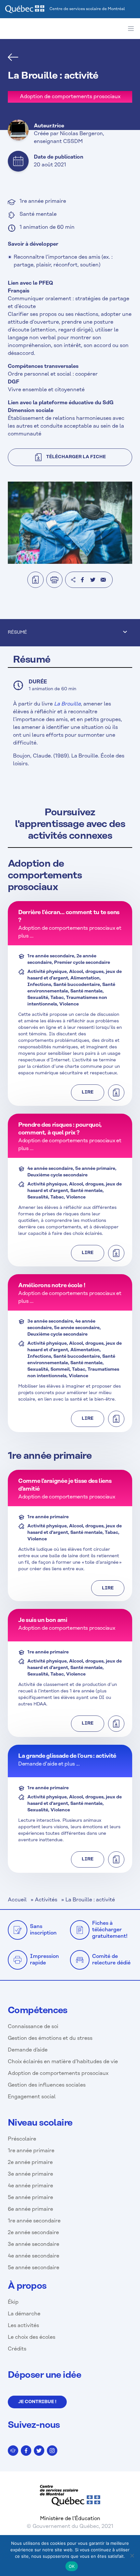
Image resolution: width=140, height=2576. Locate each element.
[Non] (132, 2556)
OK (72, 2566)
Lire (88, 1092)
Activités (46, 1900)
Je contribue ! (37, 2402)
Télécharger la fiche (76, 457)
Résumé (17, 633)
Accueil (17, 1900)
